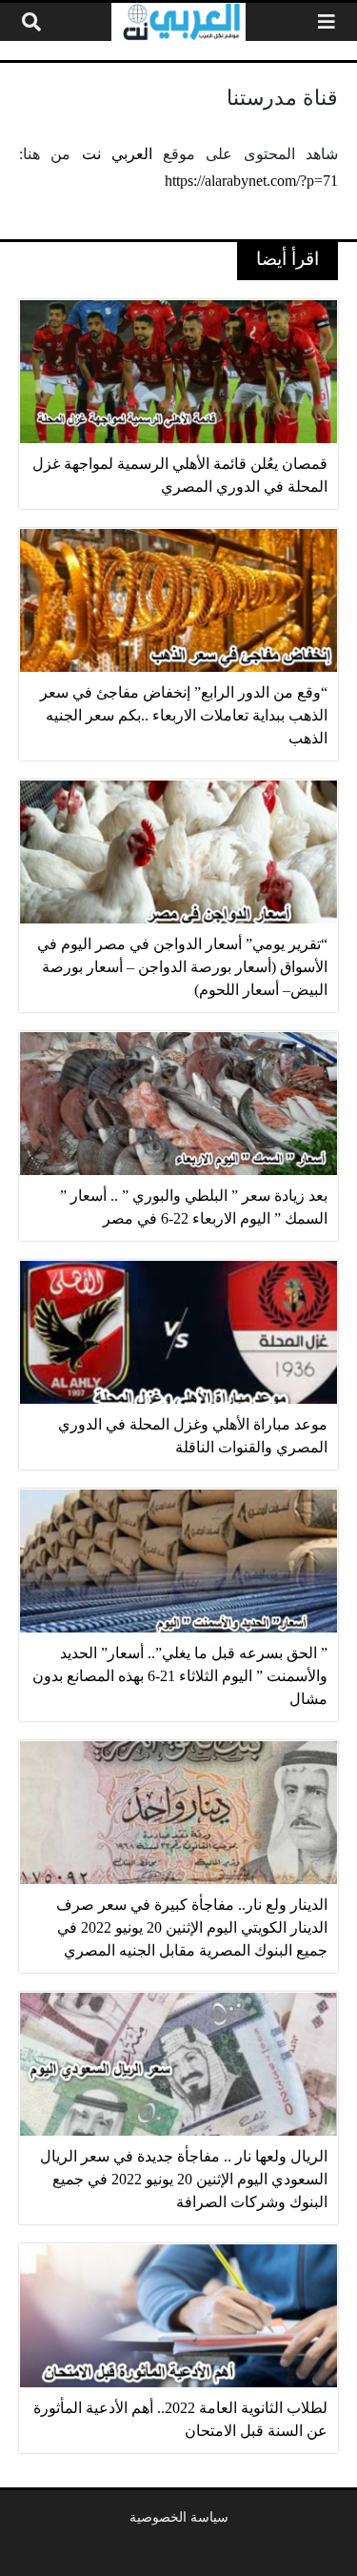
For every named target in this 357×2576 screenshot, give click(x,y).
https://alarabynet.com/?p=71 (251, 181)
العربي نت (117, 154)
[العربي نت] (178, 22)
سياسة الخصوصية (179, 2517)
